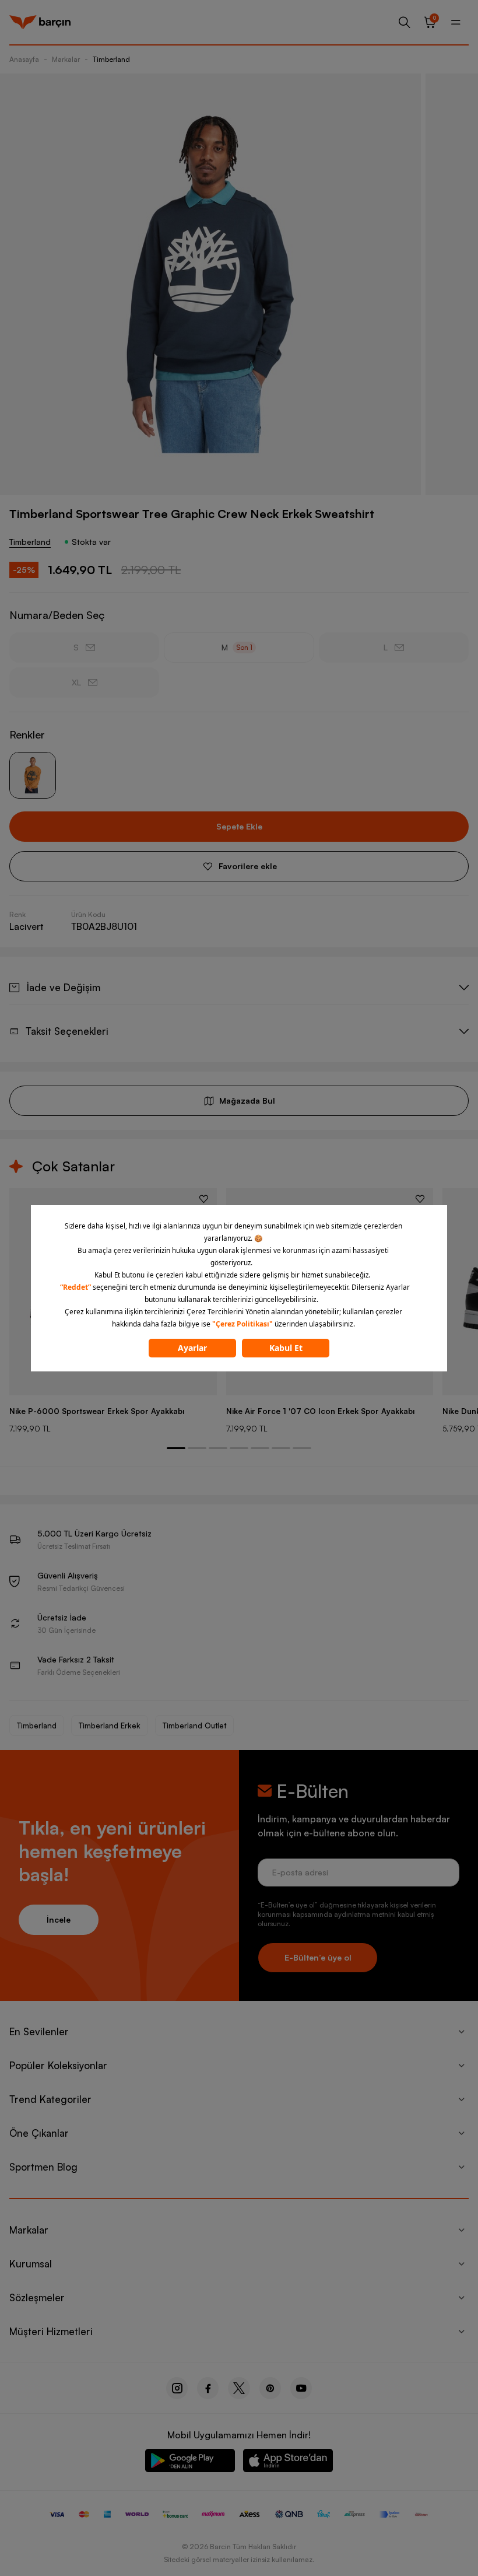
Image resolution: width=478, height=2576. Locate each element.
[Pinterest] (270, 2388)
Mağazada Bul (247, 1100)
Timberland (111, 59)
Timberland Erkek (110, 1725)
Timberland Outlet (194, 1725)
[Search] (405, 22)
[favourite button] (204, 1199)
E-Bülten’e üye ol (318, 1957)
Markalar (66, 59)
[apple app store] (288, 2463)
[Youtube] (301, 2388)
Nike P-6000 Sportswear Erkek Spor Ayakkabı (97, 1411)
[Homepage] (40, 22)
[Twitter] (239, 2388)
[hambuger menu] (456, 22)
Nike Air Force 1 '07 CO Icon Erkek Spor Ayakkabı (320, 1411)
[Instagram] (177, 2388)
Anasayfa (24, 59)
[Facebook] (208, 2388)
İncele (59, 1919)
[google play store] (190, 2463)
